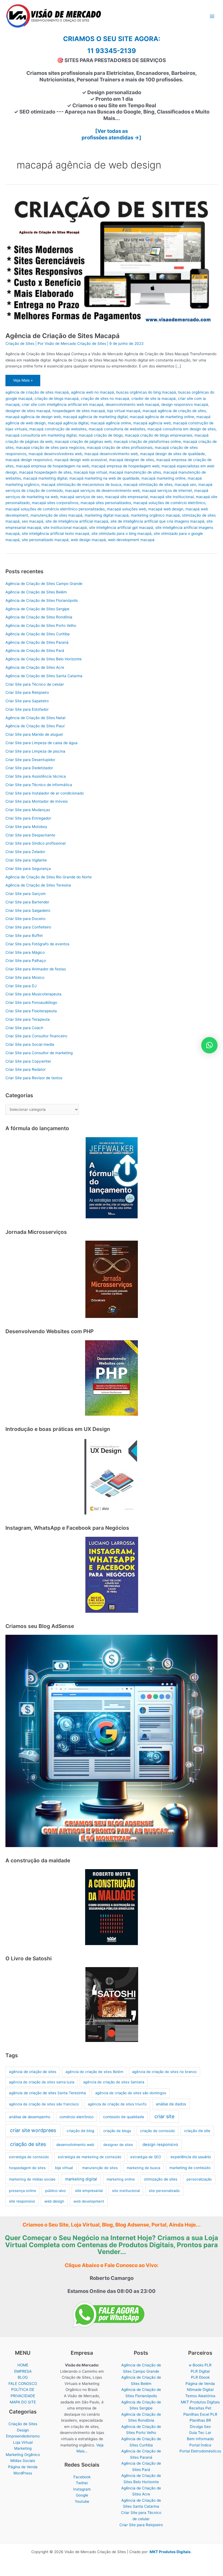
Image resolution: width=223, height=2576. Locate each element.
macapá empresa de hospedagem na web (52, 466)
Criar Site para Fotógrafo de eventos (37, 944)
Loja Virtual (23, 2442)
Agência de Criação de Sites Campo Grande (44, 584)
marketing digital (81, 2179)
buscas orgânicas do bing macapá (146, 392)
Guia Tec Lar (200, 2433)
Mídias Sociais (23, 2461)
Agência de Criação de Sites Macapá (63, 336)
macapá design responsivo (29, 460)
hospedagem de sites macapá (79, 411)
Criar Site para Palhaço (26, 961)
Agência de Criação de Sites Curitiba (38, 634)
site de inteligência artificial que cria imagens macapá (157, 521)
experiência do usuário (191, 2157)
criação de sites (28, 2144)
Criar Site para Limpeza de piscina (35, 751)
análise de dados (171, 2104)
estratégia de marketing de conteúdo (90, 2157)
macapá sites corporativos (55, 503)
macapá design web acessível (81, 460)
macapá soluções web (126, 509)
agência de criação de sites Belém (94, 2072)
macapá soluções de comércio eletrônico (169, 503)
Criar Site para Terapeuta (28, 1019)
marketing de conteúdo (190, 2168)
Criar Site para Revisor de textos (34, 1078)
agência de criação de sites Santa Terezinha (47, 2093)
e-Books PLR (200, 2365)
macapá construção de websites (58, 429)
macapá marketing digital (45, 478)
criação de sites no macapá (105, 398)
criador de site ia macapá (154, 398)
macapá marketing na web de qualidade (104, 478)
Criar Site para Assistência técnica (36, 776)
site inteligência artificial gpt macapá (121, 528)
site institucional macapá (65, 528)
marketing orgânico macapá (155, 515)
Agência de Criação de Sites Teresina (38, 885)
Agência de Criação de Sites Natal (35, 718)
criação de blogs (117, 2131)
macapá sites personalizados (106, 503)
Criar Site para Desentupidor (30, 760)
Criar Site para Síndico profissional (35, 843)
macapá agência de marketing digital (95, 417)
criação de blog (80, 2131)
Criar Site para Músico (25, 977)
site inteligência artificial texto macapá (55, 533)
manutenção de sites (100, 2168)
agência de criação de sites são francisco (44, 2104)
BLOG (23, 2377)
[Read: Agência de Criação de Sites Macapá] (112, 260)
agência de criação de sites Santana (114, 2082)
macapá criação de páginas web (83, 441)
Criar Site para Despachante (30, 835)
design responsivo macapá (185, 404)
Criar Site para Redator (26, 1069)
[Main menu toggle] (212, 16)
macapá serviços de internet (167, 490)
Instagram (82, 2489)
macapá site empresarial (126, 497)
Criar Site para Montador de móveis (37, 801)
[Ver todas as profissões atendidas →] (112, 134)
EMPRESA (23, 2371)
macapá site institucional (172, 497)
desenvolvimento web (75, 2145)
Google (82, 2495)
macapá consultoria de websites (117, 429)
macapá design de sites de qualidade (172, 454)
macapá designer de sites (131, 460)
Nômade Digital (200, 2390)
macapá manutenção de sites (135, 472)
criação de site (197, 2131)
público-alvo (55, 2191)
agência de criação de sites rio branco (164, 2072)
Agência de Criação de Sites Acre (35, 667)
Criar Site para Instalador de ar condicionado (45, 793)
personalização (199, 2179)
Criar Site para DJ (21, 986)
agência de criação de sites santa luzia (42, 2082)
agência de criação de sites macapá (37, 392)
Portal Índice (200, 2445)
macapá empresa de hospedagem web (125, 466)
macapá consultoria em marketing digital (41, 435)
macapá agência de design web (33, 417)
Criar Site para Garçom (26, 894)
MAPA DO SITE (23, 2402)
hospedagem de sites (27, 2168)
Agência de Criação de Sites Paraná (37, 642)
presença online (23, 2191)
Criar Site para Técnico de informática (39, 785)
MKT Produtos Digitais (200, 2402)
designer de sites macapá (28, 411)
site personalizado (164, 2191)
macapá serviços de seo (81, 497)
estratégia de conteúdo (29, 2157)
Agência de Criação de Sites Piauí (35, 726)
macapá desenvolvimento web (111, 454)
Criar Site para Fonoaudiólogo (31, 1002)
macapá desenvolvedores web (55, 454)
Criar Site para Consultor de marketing (39, 1053)
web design (54, 2201)
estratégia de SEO (146, 2157)
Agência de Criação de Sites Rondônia (39, 617)
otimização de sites (161, 2179)
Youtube (82, 2501)
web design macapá (88, 540)
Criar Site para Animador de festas (36, 969)
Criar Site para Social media (30, 1044)
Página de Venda (23, 2467)
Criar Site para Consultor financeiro (36, 1036)
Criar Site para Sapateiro (27, 701)
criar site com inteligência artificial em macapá (63, 404)
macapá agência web (152, 423)
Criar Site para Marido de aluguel (34, 734)
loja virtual (64, 2168)
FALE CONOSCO (23, 2384)
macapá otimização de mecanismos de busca (81, 484)
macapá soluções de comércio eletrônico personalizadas (55, 509)
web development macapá (131, 540)
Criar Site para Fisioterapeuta (31, 1011)
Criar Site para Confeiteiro (28, 927)
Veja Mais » (23, 382)
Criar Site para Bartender (27, 902)
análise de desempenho (30, 2117)
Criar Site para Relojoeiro (27, 692)
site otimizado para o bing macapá (121, 533)
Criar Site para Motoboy (26, 827)
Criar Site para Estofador (27, 709)
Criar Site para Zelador (25, 852)
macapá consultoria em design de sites (182, 429)
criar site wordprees (33, 2130)
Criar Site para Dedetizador (29, 768)
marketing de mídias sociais (32, 2179)
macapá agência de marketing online (162, 417)
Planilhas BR (200, 2420)
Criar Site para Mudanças (28, 810)
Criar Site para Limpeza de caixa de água (41, 743)
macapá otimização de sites (148, 484)
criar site (164, 2116)
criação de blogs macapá (57, 398)
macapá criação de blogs (101, 435)
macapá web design (166, 509)
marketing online (121, 2179)
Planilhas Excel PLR (200, 2414)
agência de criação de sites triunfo (117, 2104)
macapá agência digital (68, 423)
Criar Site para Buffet (24, 936)
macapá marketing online (163, 478)
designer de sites (118, 2145)
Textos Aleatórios (200, 2396)
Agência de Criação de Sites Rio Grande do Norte (49, 877)
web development (89, 2201)
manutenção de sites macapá (56, 515)
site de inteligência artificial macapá (77, 521)
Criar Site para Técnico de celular (35, 684)
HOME (23, 2365)
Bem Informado (200, 2439)
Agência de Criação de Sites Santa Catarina (44, 676)
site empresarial (89, 2191)
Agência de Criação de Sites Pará (35, 651)
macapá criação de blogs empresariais (159, 435)
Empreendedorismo (23, 2436)
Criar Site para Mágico (25, 952)
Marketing (23, 2448)
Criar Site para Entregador (28, 818)
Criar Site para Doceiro (25, 919)
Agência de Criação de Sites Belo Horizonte (44, 659)
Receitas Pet (200, 2408)
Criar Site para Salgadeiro (28, 910)
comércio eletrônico (77, 2117)
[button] (209, 1045)
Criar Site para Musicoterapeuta (33, 994)
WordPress (23, 2473)
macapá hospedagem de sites (45, 472)
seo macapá (32, 521)
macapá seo (185, 484)
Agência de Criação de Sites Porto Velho (41, 625)
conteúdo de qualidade (124, 2117)
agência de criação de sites (33, 2072)
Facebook (82, 2477)
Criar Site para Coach (24, 1028)
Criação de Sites (20, 344)
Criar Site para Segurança (28, 869)
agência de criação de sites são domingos (131, 2093)
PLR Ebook (200, 2377)
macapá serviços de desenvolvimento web (102, 490)
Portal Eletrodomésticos (200, 2451)
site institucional (126, 2191)
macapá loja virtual (90, 472)
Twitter (82, 2483)
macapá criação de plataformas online (147, 441)
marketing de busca (143, 2168)
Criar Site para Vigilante (26, 860)
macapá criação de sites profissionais (120, 447)
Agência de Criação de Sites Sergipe (37, 609)
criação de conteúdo (157, 2131)
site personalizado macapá (45, 540)
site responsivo (22, 2201)
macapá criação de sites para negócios (50, 447)
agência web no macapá (92, 392)
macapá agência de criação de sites (174, 411)
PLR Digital (200, 2371)
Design (23, 2430)
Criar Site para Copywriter (28, 1061)
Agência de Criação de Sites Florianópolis (42, 600)
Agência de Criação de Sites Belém (36, 592)
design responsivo (160, 2145)
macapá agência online (111, 423)
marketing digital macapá (107, 515)
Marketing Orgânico (23, 2455)
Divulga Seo (200, 2427)
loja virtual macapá (124, 411)
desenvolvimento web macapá (132, 404)
